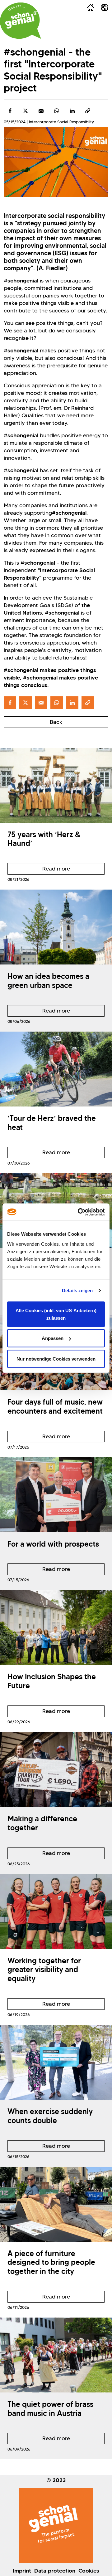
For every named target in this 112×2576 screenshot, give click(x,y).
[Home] (91, 7)
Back (56, 722)
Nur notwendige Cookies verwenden (56, 1359)
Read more (39, 870)
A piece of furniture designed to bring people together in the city (51, 2262)
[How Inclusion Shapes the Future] (56, 1627)
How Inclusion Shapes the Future (52, 1681)
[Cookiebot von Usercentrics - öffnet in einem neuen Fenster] (79, 1212)
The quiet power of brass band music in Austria (50, 2409)
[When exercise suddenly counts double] (56, 2062)
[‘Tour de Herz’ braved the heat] (56, 1069)
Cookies (89, 2571)
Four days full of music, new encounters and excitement (55, 1406)
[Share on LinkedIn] (72, 111)
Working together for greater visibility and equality (44, 1970)
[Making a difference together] (56, 1769)
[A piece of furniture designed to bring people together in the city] (56, 2204)
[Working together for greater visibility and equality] (56, 1911)
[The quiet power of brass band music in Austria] (56, 2355)
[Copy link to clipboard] (88, 111)
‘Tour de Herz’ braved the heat (52, 1123)
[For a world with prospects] (56, 1495)
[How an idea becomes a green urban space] (56, 927)
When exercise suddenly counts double (50, 2116)
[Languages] (105, 7)
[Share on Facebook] (10, 111)
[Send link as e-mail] (41, 111)
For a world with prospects (53, 1544)
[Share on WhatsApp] (57, 111)
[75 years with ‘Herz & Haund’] (56, 785)
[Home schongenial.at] (21, 21)
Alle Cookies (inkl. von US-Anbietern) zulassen (56, 1314)
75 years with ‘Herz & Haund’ (44, 839)
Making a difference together (42, 1823)
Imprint (22, 2571)
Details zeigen (77, 1290)
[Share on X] (26, 111)
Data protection (55, 2571)
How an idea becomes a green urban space (48, 981)
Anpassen (53, 1338)
